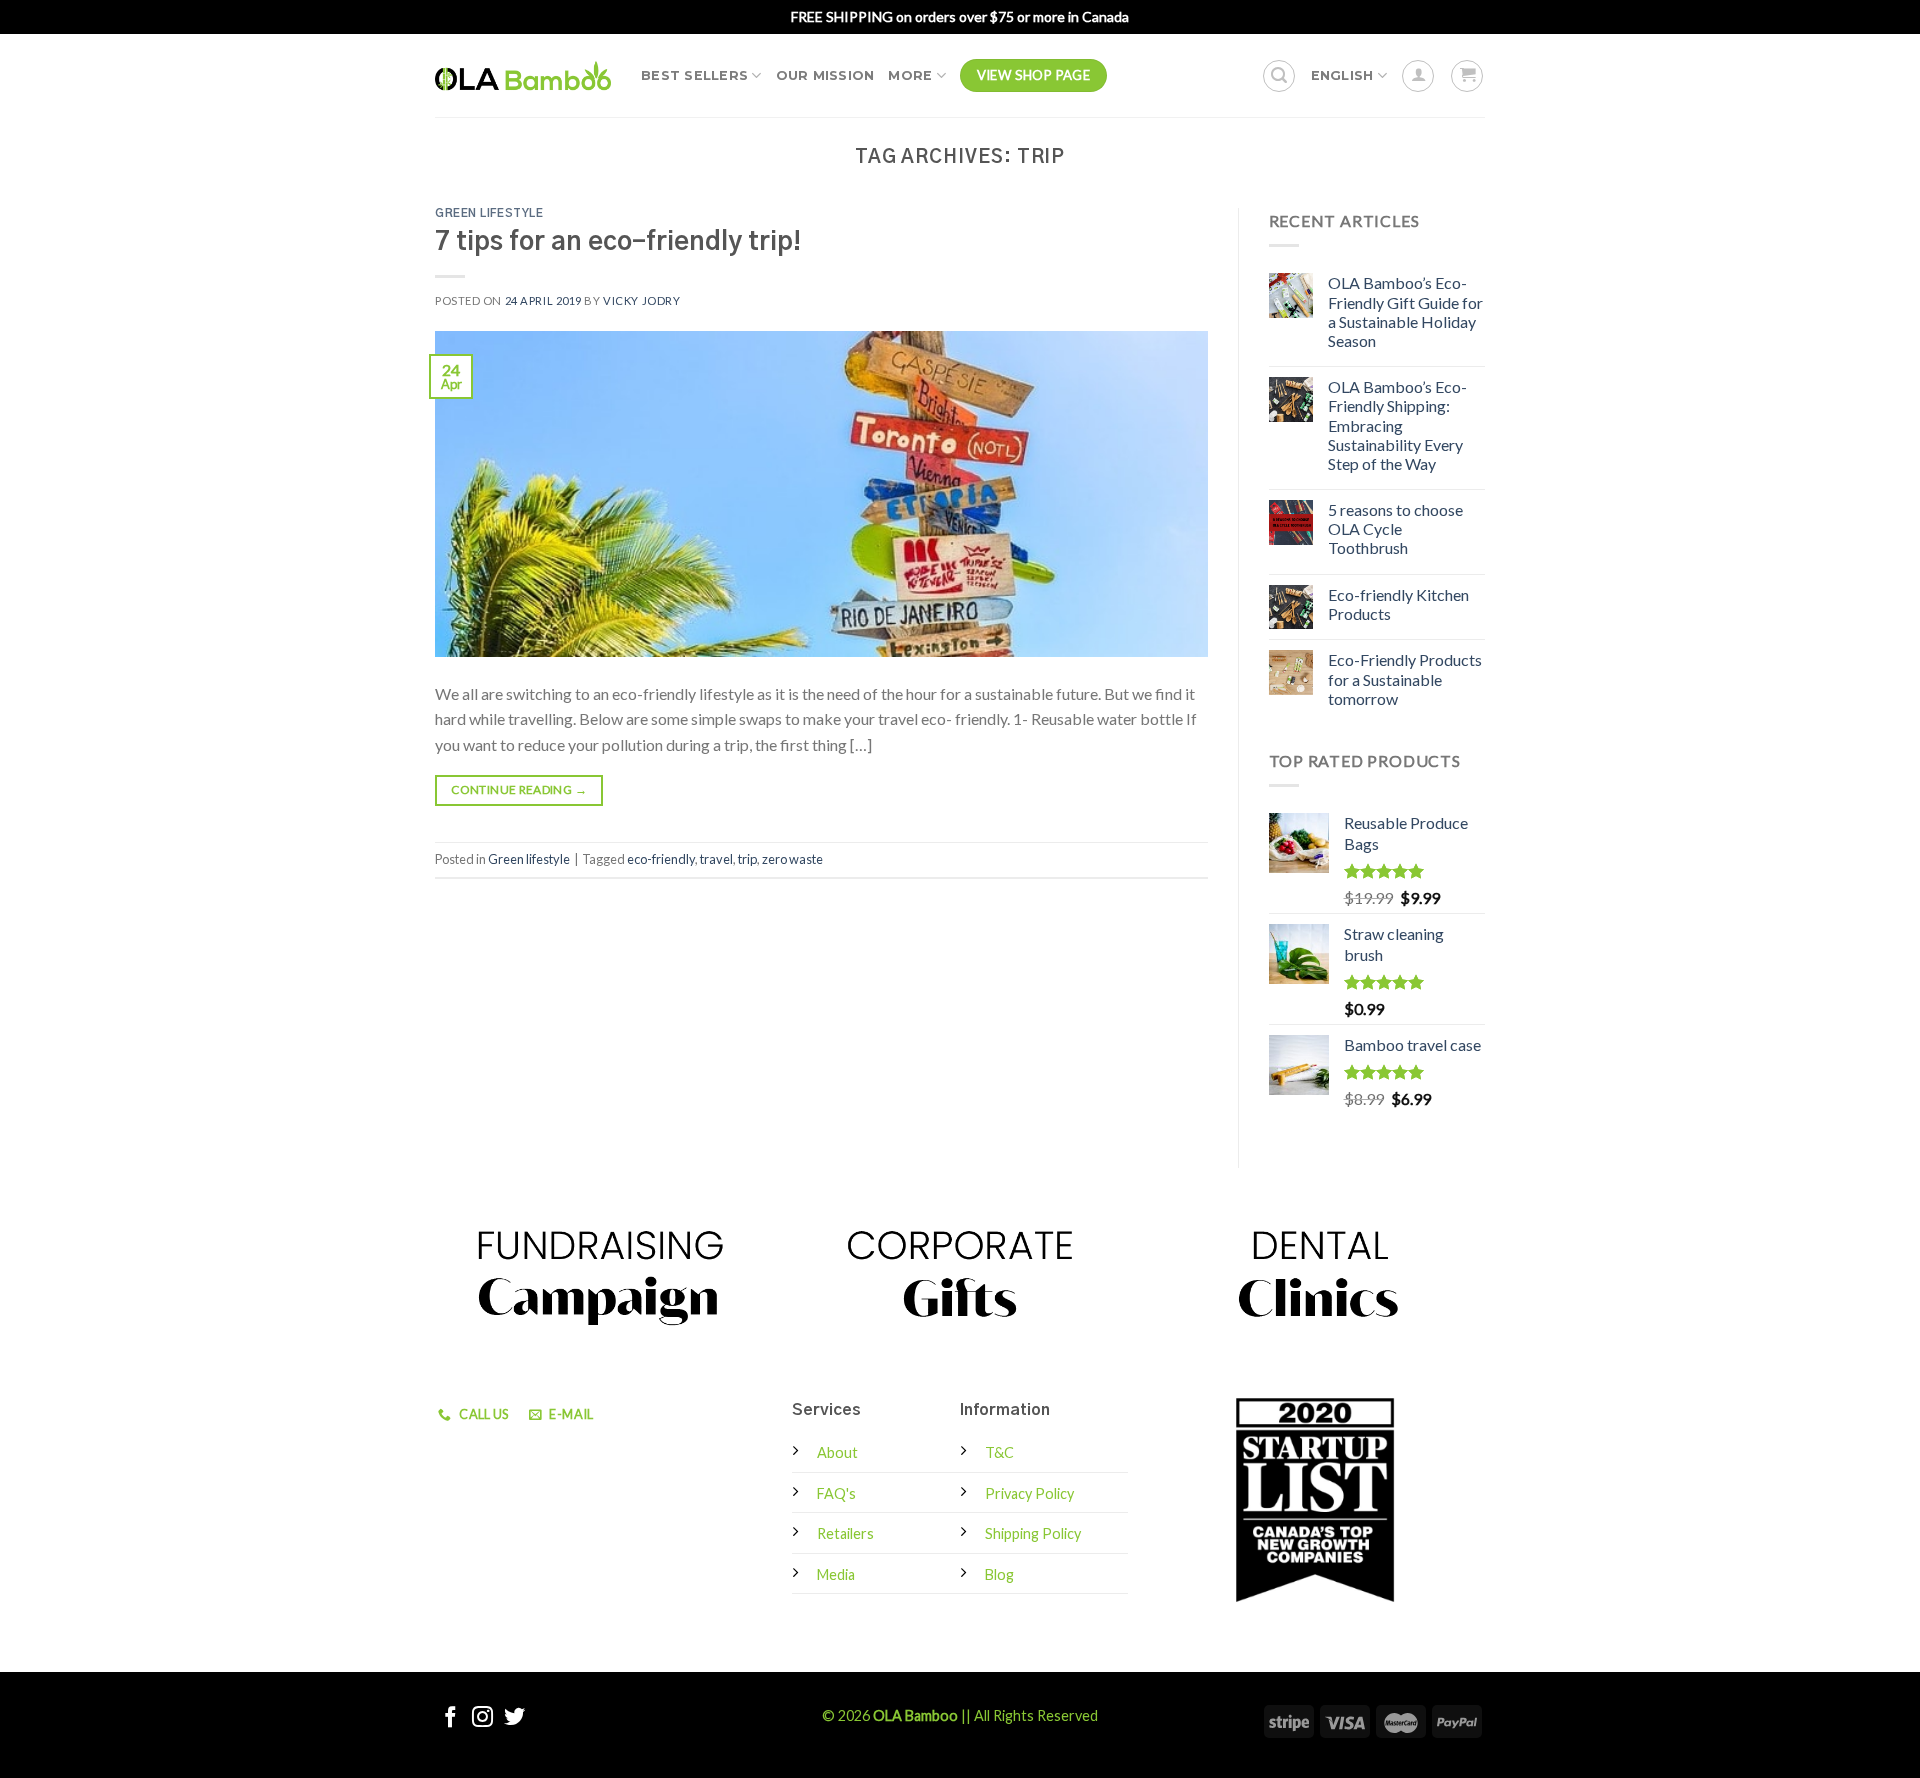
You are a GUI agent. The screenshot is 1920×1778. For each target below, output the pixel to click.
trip (747, 859)
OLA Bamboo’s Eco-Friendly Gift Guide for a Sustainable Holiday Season (1405, 311)
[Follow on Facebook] (450, 1718)
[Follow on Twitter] (514, 1718)
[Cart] (1467, 76)
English (1342, 75)
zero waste (792, 859)
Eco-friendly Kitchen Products (1398, 604)
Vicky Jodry (641, 300)
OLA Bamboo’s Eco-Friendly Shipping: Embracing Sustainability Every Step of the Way (1397, 425)
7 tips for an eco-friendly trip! (618, 242)
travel (716, 859)
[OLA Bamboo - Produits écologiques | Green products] (523, 75)
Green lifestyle (489, 213)
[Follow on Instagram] (482, 1718)
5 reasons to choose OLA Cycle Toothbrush (1395, 528)
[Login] (1418, 76)
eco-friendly (661, 859)
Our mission (825, 75)
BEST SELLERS (694, 75)
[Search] (1279, 76)
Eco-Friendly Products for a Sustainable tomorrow (1405, 678)
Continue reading (519, 789)
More (910, 75)
